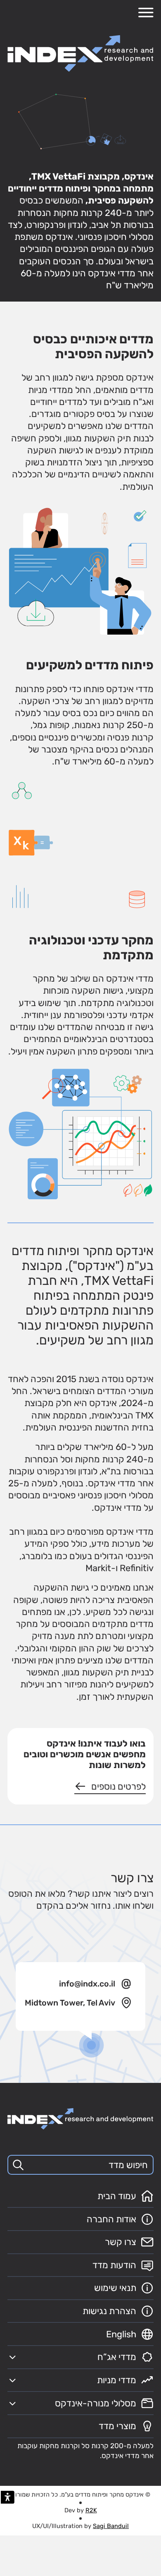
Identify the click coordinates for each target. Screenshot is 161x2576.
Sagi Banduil (111, 2526)
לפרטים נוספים (118, 1786)
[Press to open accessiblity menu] (8, 2497)
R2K (91, 2510)
